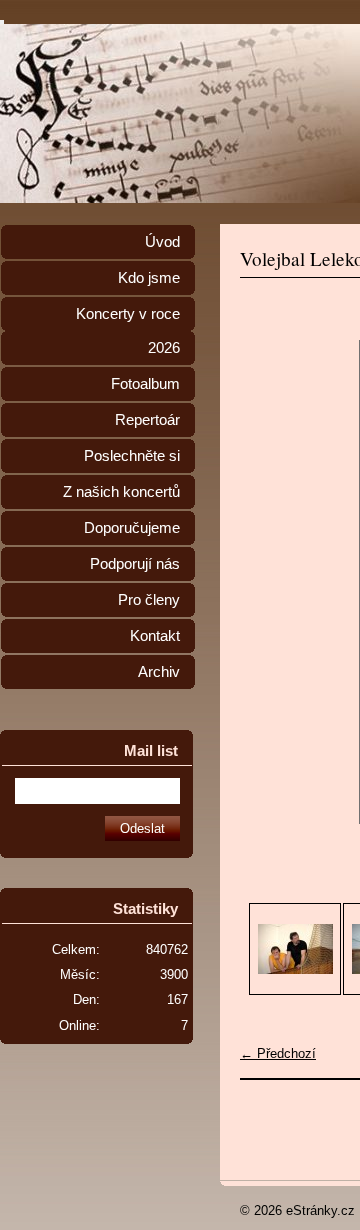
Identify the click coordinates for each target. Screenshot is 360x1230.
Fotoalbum (145, 384)
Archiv (159, 672)
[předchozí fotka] (272, 582)
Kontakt (155, 636)
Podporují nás (135, 564)
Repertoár (147, 420)
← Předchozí (278, 1053)
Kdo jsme (149, 278)
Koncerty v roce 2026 (128, 331)
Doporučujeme (132, 528)
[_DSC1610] (295, 949)
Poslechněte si (132, 456)
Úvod (162, 242)
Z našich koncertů (121, 492)
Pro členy (149, 600)
